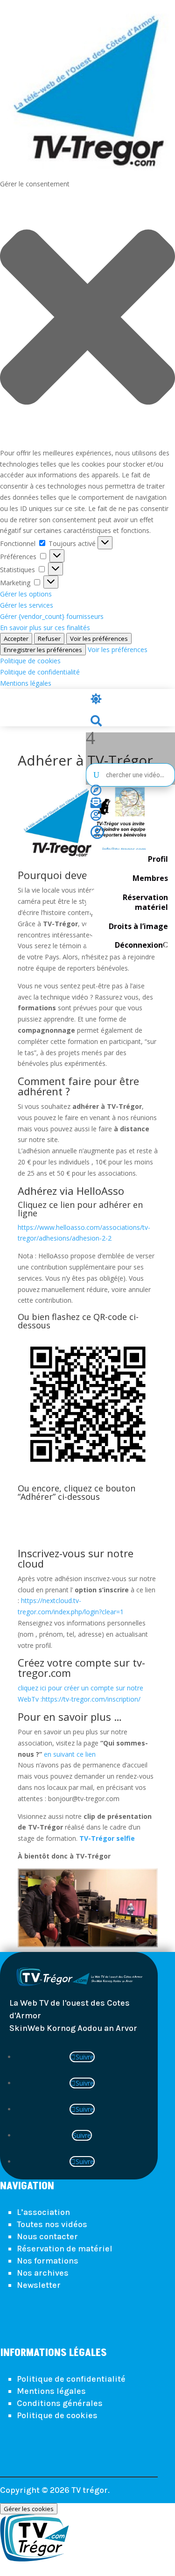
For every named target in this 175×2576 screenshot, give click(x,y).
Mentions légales (26, 683)
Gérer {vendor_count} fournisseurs (52, 616)
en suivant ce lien (70, 1754)
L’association (43, 2212)
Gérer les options (26, 594)
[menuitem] (130, 700)
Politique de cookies (30, 661)
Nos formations (48, 2261)
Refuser (49, 639)
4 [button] (91, 738)
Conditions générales (60, 2403)
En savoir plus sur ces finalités (45, 628)
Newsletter (39, 2285)
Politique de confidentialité (40, 672)
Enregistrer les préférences (43, 650)
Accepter (16, 639)
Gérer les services (27, 605)
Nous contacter (47, 2236)
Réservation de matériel (65, 2249)
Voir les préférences (99, 639)
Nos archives (43, 2273)
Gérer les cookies (29, 2509)
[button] (87, 319)
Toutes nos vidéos (52, 2224)
